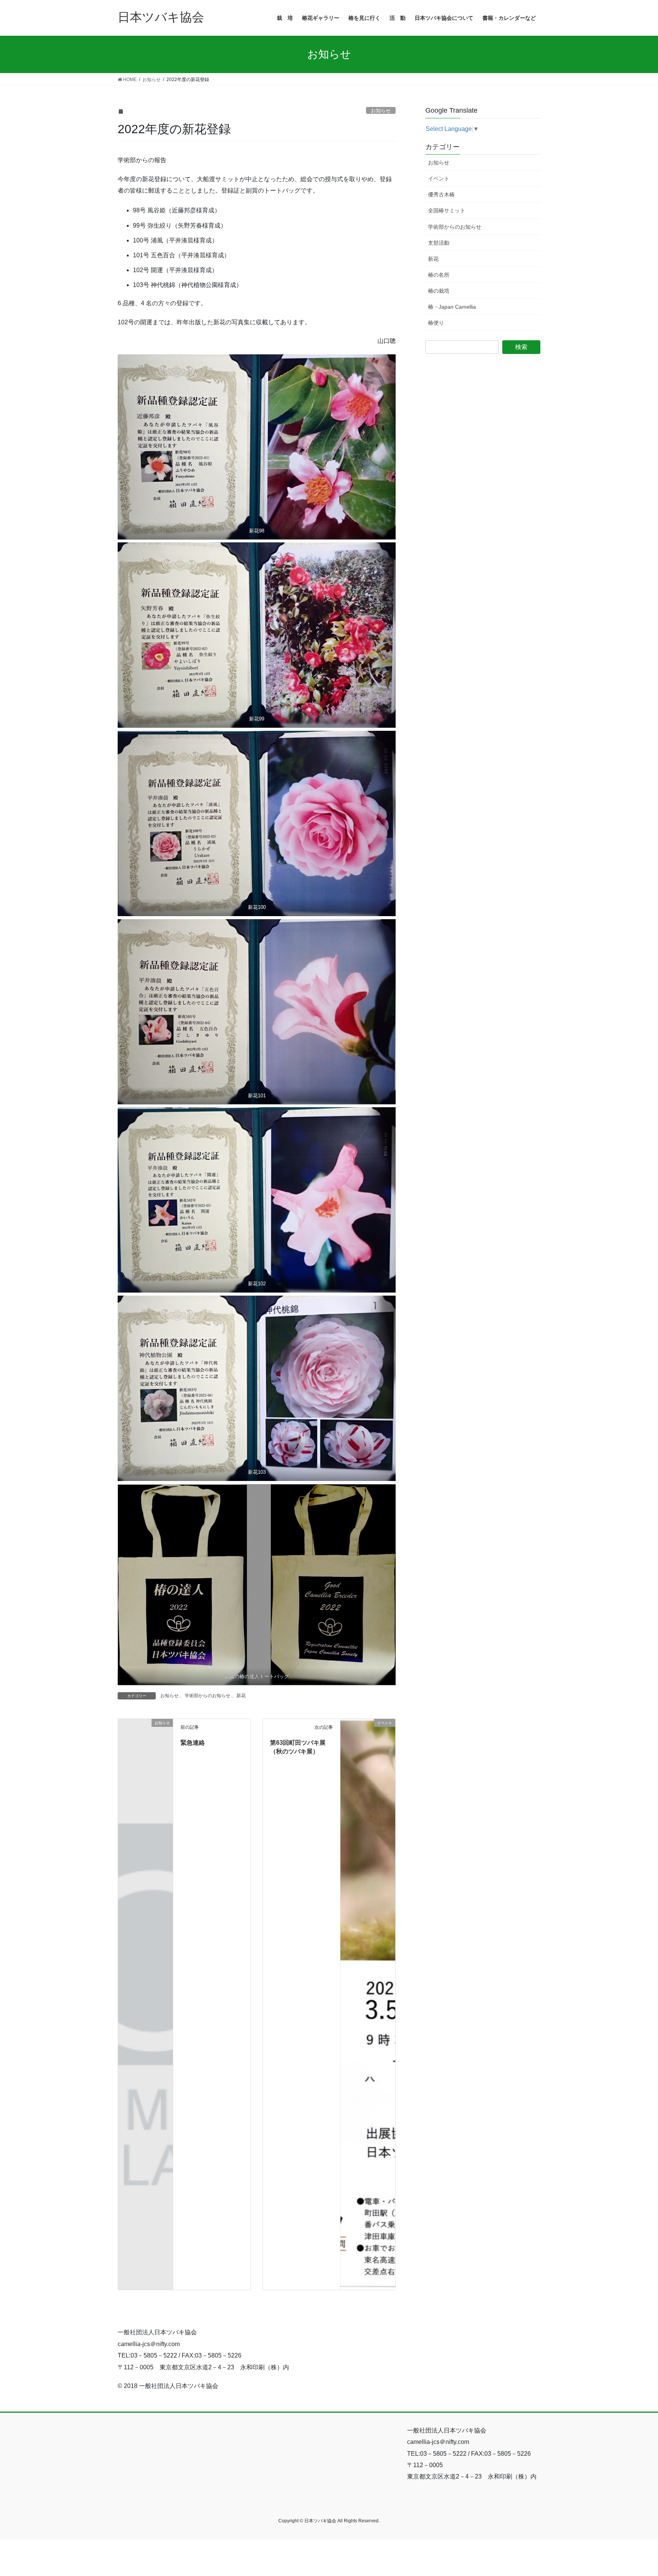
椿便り (436, 323)
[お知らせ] (145, 1735)
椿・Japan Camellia (452, 307)
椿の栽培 (439, 291)
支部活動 (439, 243)
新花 (241, 1696)
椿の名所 (439, 275)
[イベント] (368, 2004)
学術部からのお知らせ (208, 1696)
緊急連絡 (193, 1743)
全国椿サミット (447, 210)
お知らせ (381, 111)
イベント (439, 179)
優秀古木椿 (441, 194)
